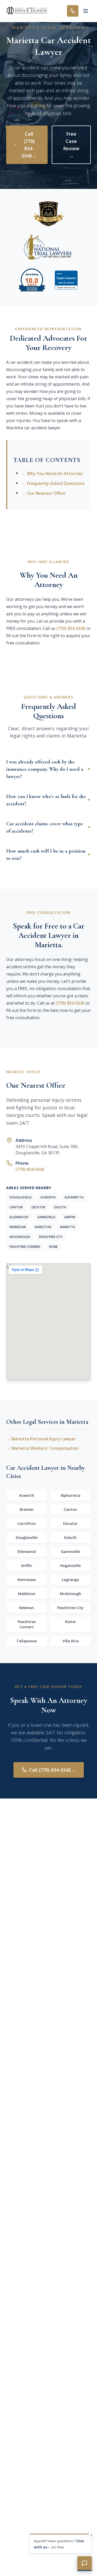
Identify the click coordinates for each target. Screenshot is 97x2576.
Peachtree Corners (27, 1624)
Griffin (27, 1566)
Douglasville (27, 1537)
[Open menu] (86, 11)
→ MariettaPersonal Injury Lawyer (41, 1439)
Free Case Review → (71, 145)
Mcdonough (70, 1594)
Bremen (27, 1509)
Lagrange (70, 1580)
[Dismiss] (91, 2535)
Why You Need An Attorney (52, 473)
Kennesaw (27, 1580)
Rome (70, 1622)
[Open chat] (85, 2564)
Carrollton (27, 1523)
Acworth (27, 1495)
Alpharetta (70, 1495)
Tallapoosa (27, 1641)
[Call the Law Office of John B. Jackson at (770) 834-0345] (73, 11)
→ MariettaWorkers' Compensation (42, 1448)
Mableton (27, 1594)
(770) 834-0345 (71, 628)
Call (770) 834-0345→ (29, 145)
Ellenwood (27, 1551)
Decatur (70, 1523)
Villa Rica (70, 1641)
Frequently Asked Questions (53, 483)
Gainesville (70, 1551)
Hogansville (70, 1566)
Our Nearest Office (44, 493)
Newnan (27, 1608)
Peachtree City (70, 1608)
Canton (70, 1509)
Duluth (70, 1537)
